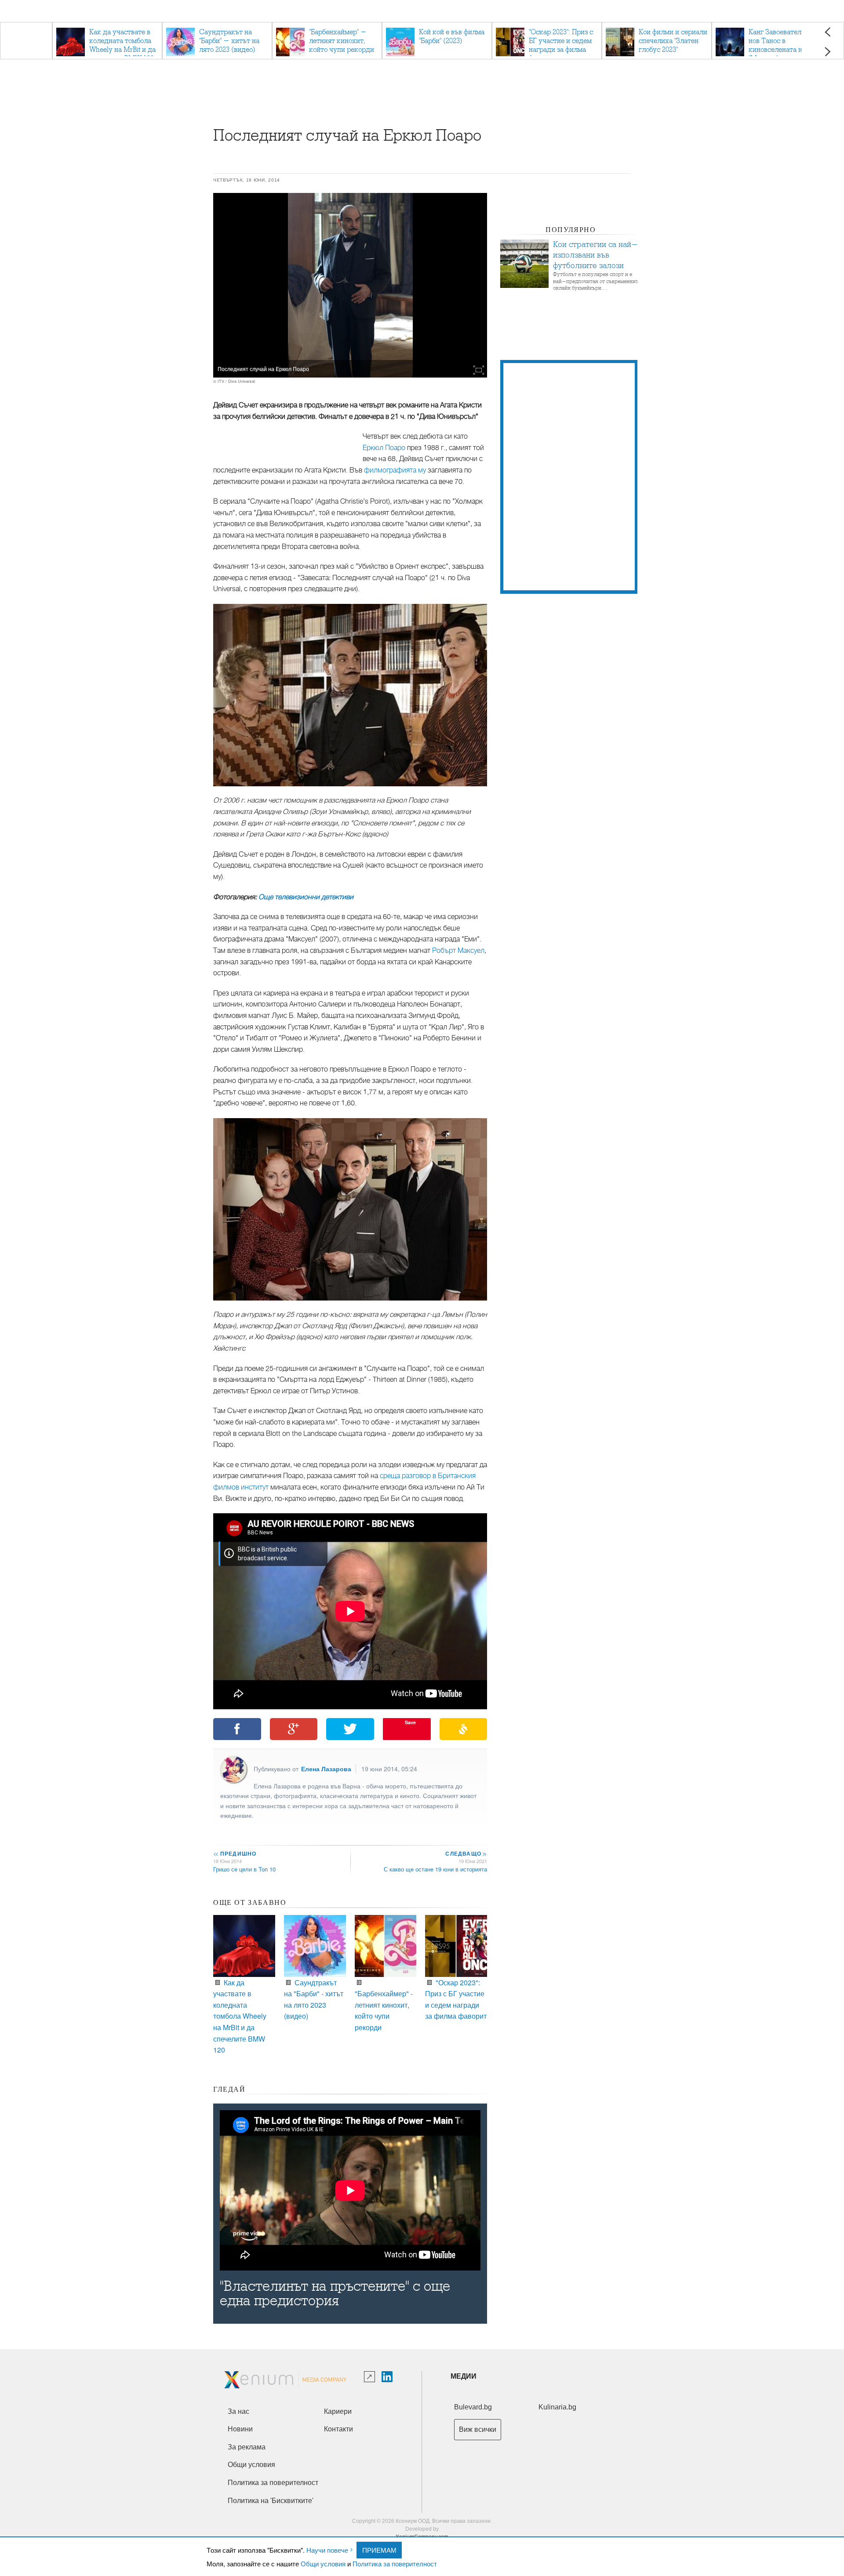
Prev (828, 32)
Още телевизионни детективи (306, 897)
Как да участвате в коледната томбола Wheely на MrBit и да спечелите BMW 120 (240, 2016)
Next (828, 52)
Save (410, 1722)
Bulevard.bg (473, 2407)
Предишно (235, 1853)
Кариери (338, 2411)
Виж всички (478, 2429)
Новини (240, 2429)
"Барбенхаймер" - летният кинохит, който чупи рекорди (384, 2010)
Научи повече (327, 2550)
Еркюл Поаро (384, 448)
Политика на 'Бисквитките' (271, 2501)
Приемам (379, 2550)
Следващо (466, 1853)
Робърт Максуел (458, 951)
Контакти (338, 2429)
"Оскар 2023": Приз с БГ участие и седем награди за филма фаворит (456, 1999)
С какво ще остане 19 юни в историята (435, 1869)
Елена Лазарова (326, 1769)
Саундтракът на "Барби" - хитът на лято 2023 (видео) (314, 1999)
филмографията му (395, 470)
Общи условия (323, 2563)
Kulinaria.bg (557, 2407)
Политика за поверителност (395, 2563)
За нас (238, 2411)
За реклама (247, 2447)
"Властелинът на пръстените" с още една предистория (335, 2293)
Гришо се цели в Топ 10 (244, 1869)
